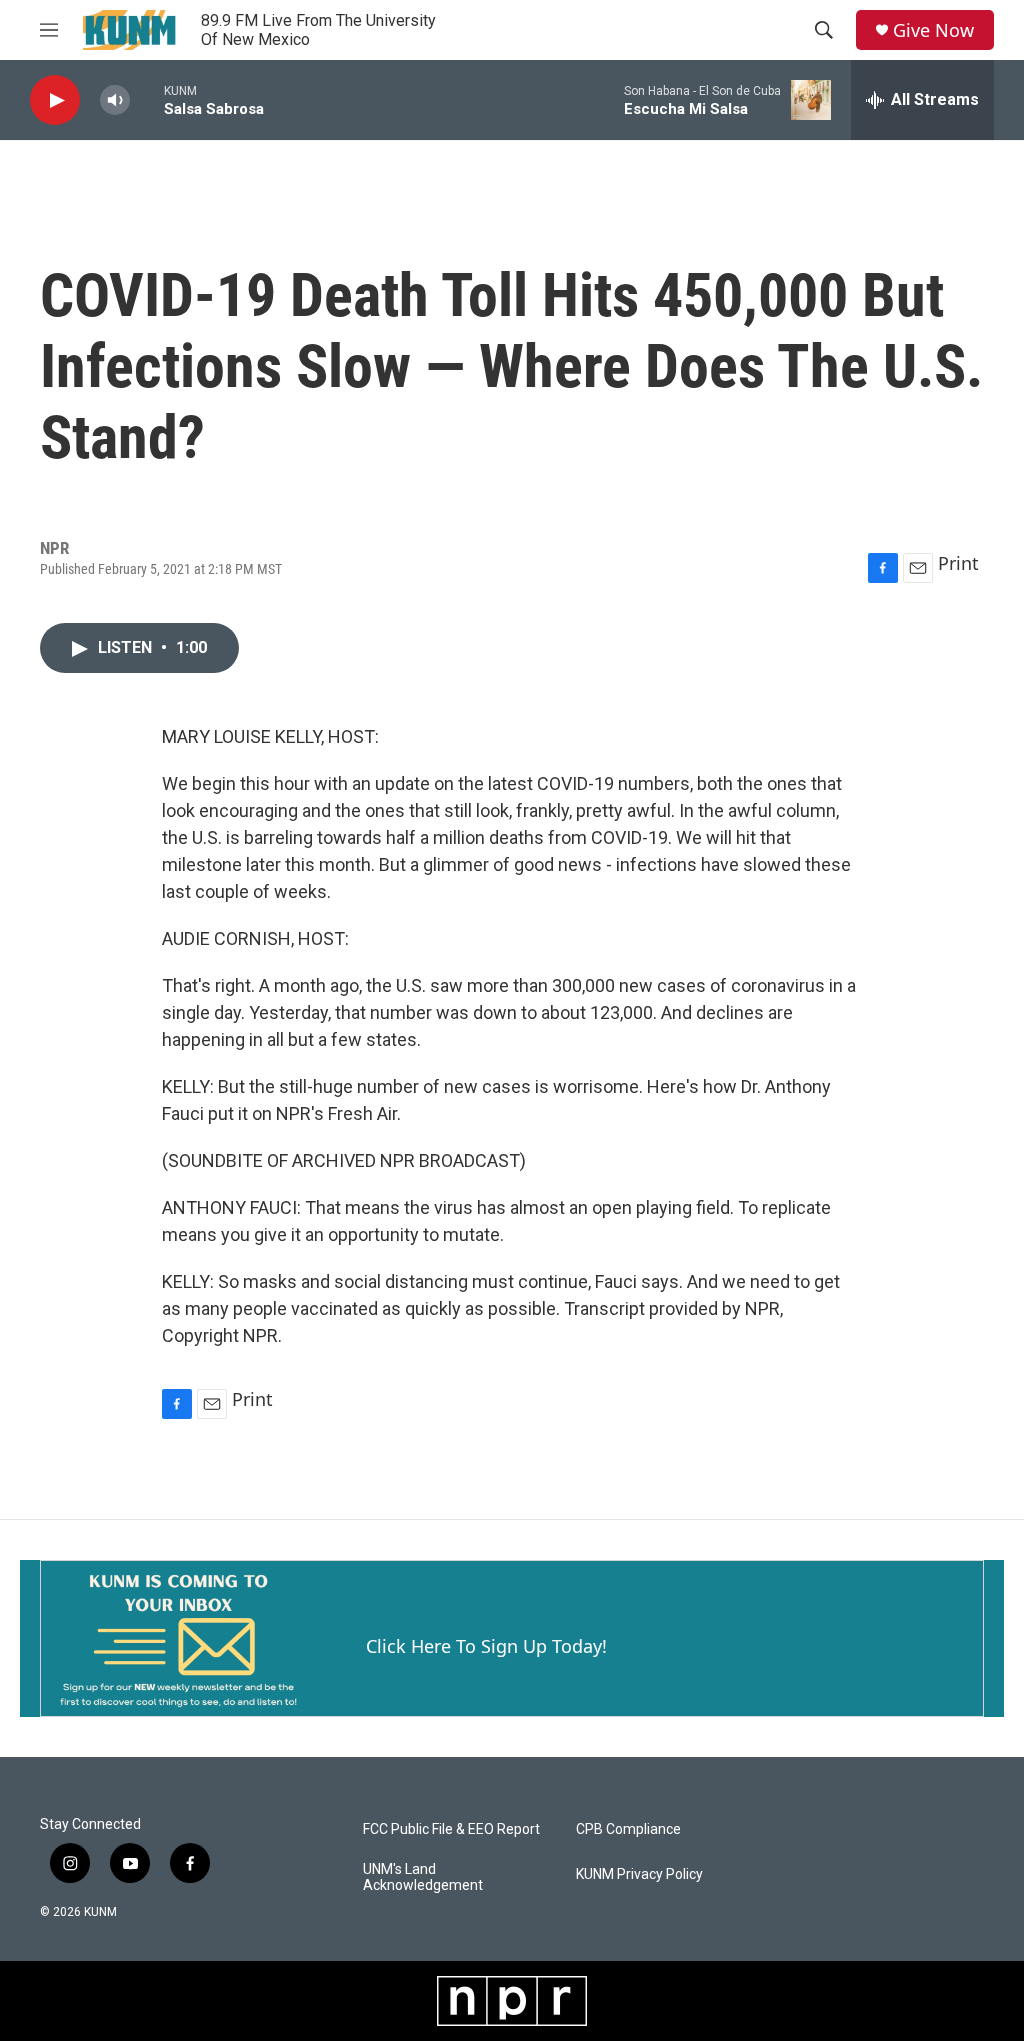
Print (958, 563)
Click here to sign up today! (486, 1646)
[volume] (115, 100)
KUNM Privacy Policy (639, 1874)
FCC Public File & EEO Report (451, 1829)
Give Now (933, 30)
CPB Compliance (628, 1829)
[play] (55, 100)
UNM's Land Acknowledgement (423, 1877)
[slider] (147, 99)
